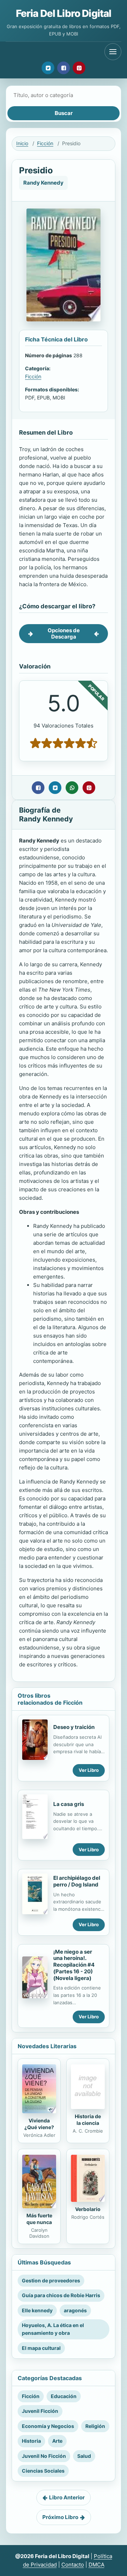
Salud (84, 2456)
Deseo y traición (74, 1727)
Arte (57, 2441)
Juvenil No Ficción (44, 2456)
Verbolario (88, 2209)
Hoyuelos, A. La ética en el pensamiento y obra (53, 2329)
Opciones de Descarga (64, 633)
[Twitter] (48, 68)
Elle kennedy (37, 2310)
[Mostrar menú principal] (113, 52)
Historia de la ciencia (88, 2120)
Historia (31, 2441)
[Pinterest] (79, 68)
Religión (95, 2426)
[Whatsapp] (72, 788)
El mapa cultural (41, 2348)
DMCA (96, 2565)
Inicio (22, 143)
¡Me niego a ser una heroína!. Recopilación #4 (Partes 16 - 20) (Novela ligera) (74, 1965)
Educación (64, 2396)
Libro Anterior (67, 2497)
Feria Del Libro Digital (64, 13)
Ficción (45, 143)
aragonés (75, 2310)
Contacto (73, 2565)
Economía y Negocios (48, 2426)
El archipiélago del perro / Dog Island (77, 1881)
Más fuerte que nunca (39, 2219)
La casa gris (69, 1804)
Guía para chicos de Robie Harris (61, 2295)
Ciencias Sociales (43, 2471)
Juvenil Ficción (40, 2411)
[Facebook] (64, 68)
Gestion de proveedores (51, 2280)
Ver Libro (89, 1770)
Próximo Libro (60, 2517)
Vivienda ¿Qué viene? (39, 2124)
